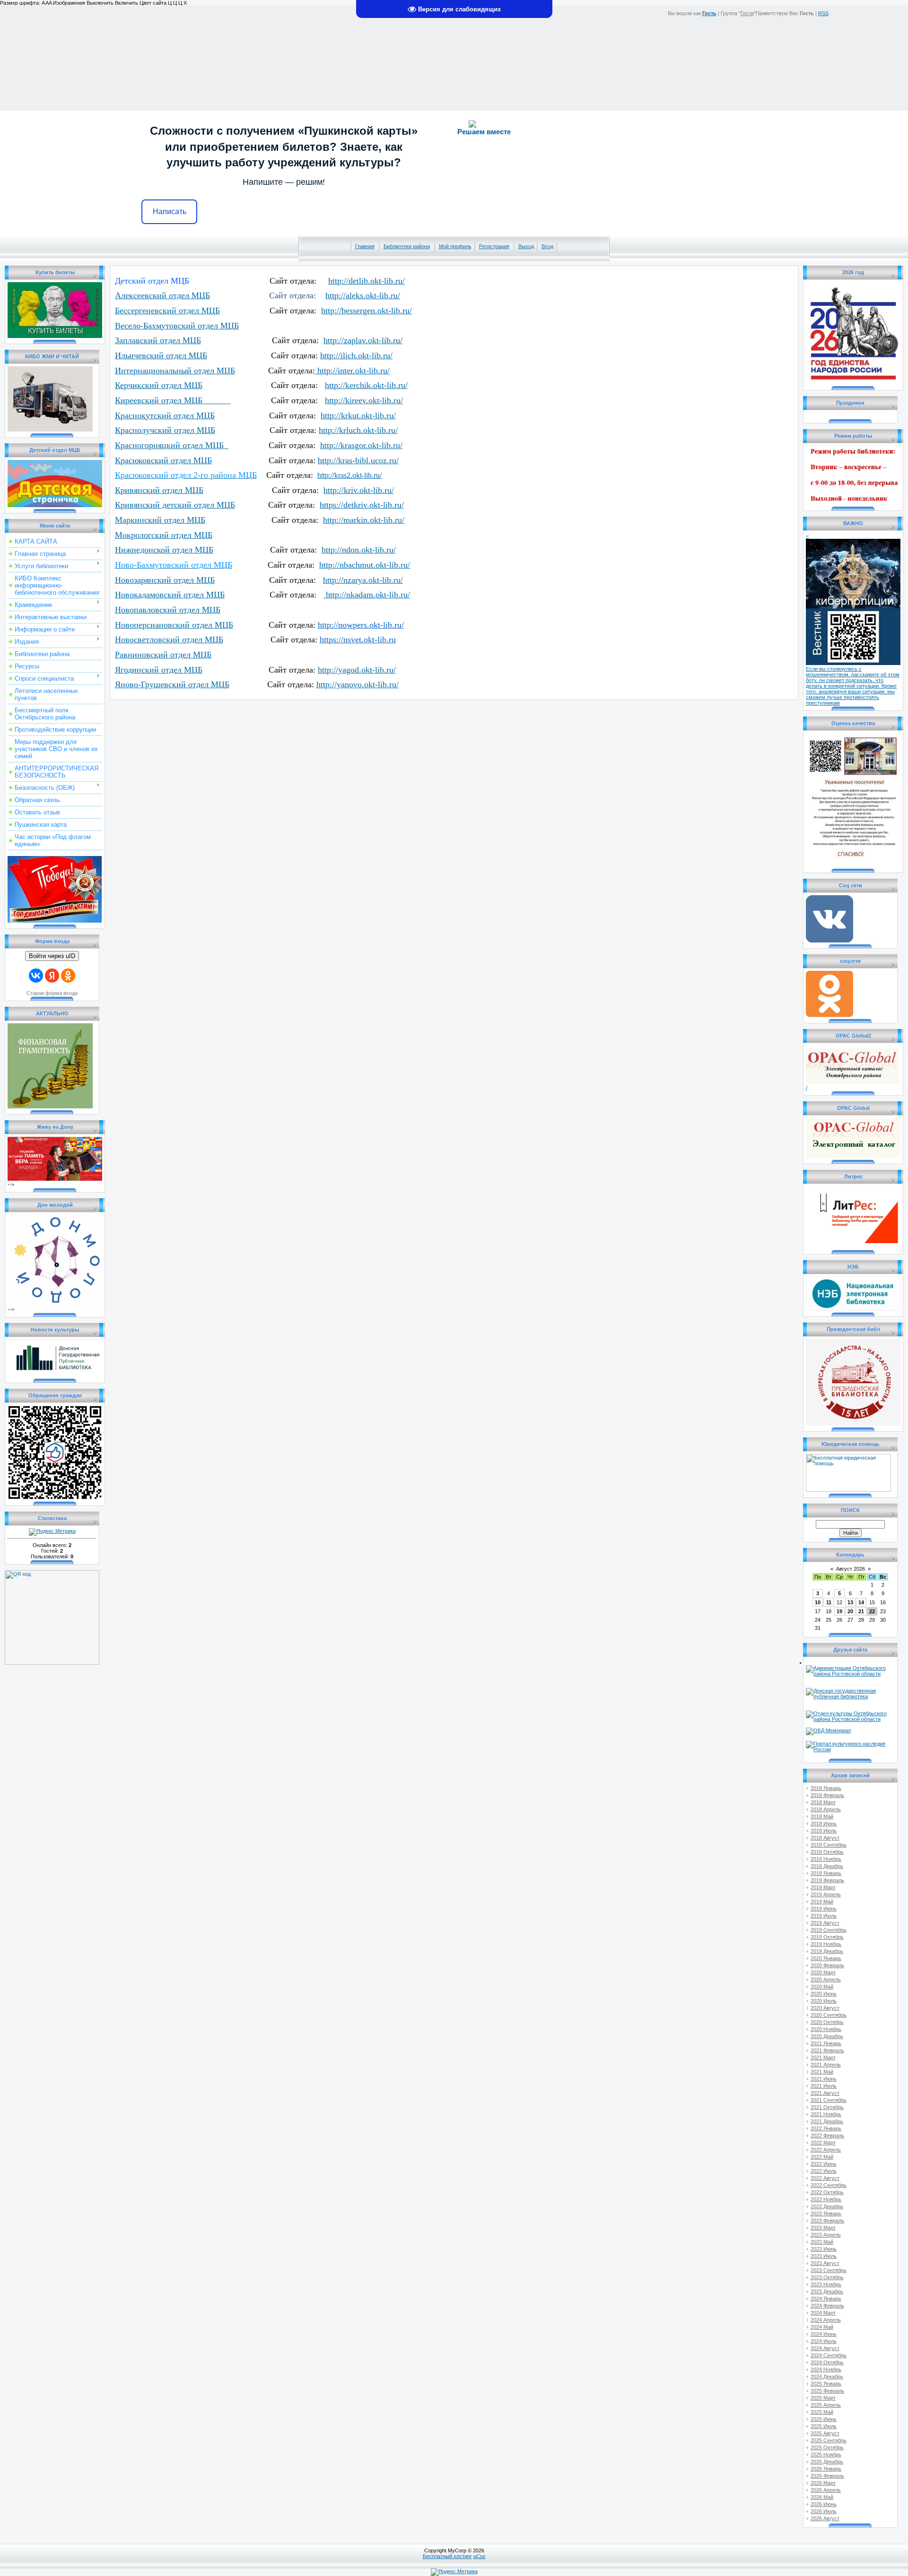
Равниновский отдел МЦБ (163, 655)
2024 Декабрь (827, 2377)
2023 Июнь (824, 2249)
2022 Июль (824, 2171)
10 (818, 1602)
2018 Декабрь (827, 1866)
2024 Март (823, 2313)
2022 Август (825, 2178)
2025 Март (823, 2398)
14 (861, 1602)
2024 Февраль (827, 2306)
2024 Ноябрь (826, 2369)
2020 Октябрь (827, 2022)
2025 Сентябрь (829, 2440)
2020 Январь (826, 1958)
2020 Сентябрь (829, 2015)
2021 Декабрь (827, 2121)
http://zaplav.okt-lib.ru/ (363, 340)
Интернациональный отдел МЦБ (175, 371)
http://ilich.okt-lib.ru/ (356, 355)
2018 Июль (824, 1831)
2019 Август (825, 1923)
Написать (170, 212)
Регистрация (494, 246)
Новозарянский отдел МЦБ (165, 580)
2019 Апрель (826, 1894)
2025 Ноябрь (826, 2455)
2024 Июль (824, 2341)
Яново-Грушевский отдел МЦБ (172, 684)
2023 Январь (826, 2213)
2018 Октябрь (827, 1852)
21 (861, 1611)
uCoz (480, 2556)
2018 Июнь (824, 1824)
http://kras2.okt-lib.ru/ (349, 475)
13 (850, 1602)
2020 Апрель (826, 1980)
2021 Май (822, 2072)
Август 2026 (851, 1569)
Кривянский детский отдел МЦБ (175, 505)
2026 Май (822, 2497)
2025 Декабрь (827, 2462)
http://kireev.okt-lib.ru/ (364, 400)
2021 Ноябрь (826, 2114)
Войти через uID (52, 956)
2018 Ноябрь (826, 1859)
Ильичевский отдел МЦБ (161, 355)
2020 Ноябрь (826, 2029)
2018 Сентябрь (829, 1845)
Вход (547, 246)
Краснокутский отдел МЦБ (165, 415)
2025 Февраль (827, 2391)
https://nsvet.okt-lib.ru (358, 640)
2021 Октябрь (827, 2107)
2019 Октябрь (827, 1937)
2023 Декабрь (827, 2291)
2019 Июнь (824, 1909)
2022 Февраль (827, 2135)
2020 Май (822, 1987)
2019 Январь (826, 1873)
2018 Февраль (827, 1795)
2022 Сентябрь (829, 2185)
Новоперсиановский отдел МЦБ (174, 625)
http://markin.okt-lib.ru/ (364, 520)
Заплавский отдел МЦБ (158, 340)
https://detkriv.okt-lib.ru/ (362, 505)
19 (839, 1611)
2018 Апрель (826, 1809)
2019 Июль (824, 1916)
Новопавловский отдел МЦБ (168, 610)
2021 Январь (826, 2043)
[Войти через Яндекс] (52, 976)
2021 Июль (824, 2086)
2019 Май (822, 1902)
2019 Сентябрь (829, 1930)
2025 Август (825, 2433)
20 (850, 1611)
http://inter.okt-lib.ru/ (352, 371)
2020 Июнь (824, 1994)
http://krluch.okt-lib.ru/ (358, 430)
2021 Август (825, 2093)
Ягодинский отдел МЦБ (159, 670)
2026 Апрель (826, 2490)
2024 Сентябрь (829, 2355)
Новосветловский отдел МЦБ (169, 640)
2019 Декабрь (827, 1951)
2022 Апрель (826, 2150)
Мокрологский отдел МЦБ (164, 535)
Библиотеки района (407, 246)
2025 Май (822, 2412)
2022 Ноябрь (826, 2199)
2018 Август (825, 1838)
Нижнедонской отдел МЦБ (164, 550)
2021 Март (823, 2057)
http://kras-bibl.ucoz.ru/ (358, 460)
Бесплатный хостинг (447, 2556)
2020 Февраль (827, 1965)
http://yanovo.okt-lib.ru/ (358, 684)
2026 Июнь (824, 2504)
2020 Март (823, 1972)
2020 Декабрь (827, 2036)
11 (829, 1602)
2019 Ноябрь (826, 1944)
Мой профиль (455, 246)
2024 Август (825, 2348)
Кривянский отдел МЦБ (159, 490)
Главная (365, 246)
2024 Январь (826, 2299)
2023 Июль (824, 2256)
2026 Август (825, 2518)
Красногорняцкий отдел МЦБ (172, 445)
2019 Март (823, 1887)
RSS (823, 13)
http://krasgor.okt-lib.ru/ (361, 445)
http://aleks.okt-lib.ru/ (363, 295)
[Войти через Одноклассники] (68, 976)
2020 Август (825, 2008)
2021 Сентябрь (829, 2100)
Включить (127, 3)
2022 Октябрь (827, 2192)
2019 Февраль (827, 1880)
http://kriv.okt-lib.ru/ (359, 490)
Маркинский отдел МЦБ (160, 520)
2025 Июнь (824, 2419)
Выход (526, 246)
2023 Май (822, 2242)
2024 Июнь (824, 2334)
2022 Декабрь (827, 2206)
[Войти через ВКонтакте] (36, 976)
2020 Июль (824, 2001)
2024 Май (822, 2327)
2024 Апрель (826, 2320)
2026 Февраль (827, 2476)
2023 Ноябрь (826, 2284)
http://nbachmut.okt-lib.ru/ (365, 565)
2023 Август (825, 2263)
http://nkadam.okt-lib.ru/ (367, 595)
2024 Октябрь (827, 2362)
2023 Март (823, 2228)
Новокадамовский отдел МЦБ (170, 595)
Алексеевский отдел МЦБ (162, 295)
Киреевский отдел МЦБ (173, 400)
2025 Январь (826, 2384)
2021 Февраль (827, 2050)
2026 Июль (824, 2511)
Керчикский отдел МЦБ (159, 385)
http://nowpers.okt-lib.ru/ (361, 625)
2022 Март (823, 2143)
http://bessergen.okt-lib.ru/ (367, 311)
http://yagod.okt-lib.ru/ (357, 670)
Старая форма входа (52, 993)
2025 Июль (824, 2426)
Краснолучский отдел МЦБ (165, 430)
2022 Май (822, 2157)
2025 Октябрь (827, 2447)
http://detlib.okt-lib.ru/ (367, 281)
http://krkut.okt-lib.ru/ (358, 415)
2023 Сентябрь (829, 2270)
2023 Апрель (826, 2235)
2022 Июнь (824, 2164)
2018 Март (823, 1802)
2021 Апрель (826, 2065)
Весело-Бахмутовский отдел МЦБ (177, 326)
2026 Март (823, 2483)
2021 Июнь (824, 2079)
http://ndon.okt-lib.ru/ (359, 550)
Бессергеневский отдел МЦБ (167, 311)
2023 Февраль (827, 2221)
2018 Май (822, 1816)
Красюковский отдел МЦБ (163, 460)
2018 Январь (826, 1788)
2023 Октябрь (827, 2277)
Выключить (100, 3)
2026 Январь (826, 2469)
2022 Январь (826, 2128)
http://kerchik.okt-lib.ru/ (366, 385)
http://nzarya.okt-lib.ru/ (363, 580)
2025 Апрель (826, 2405)
